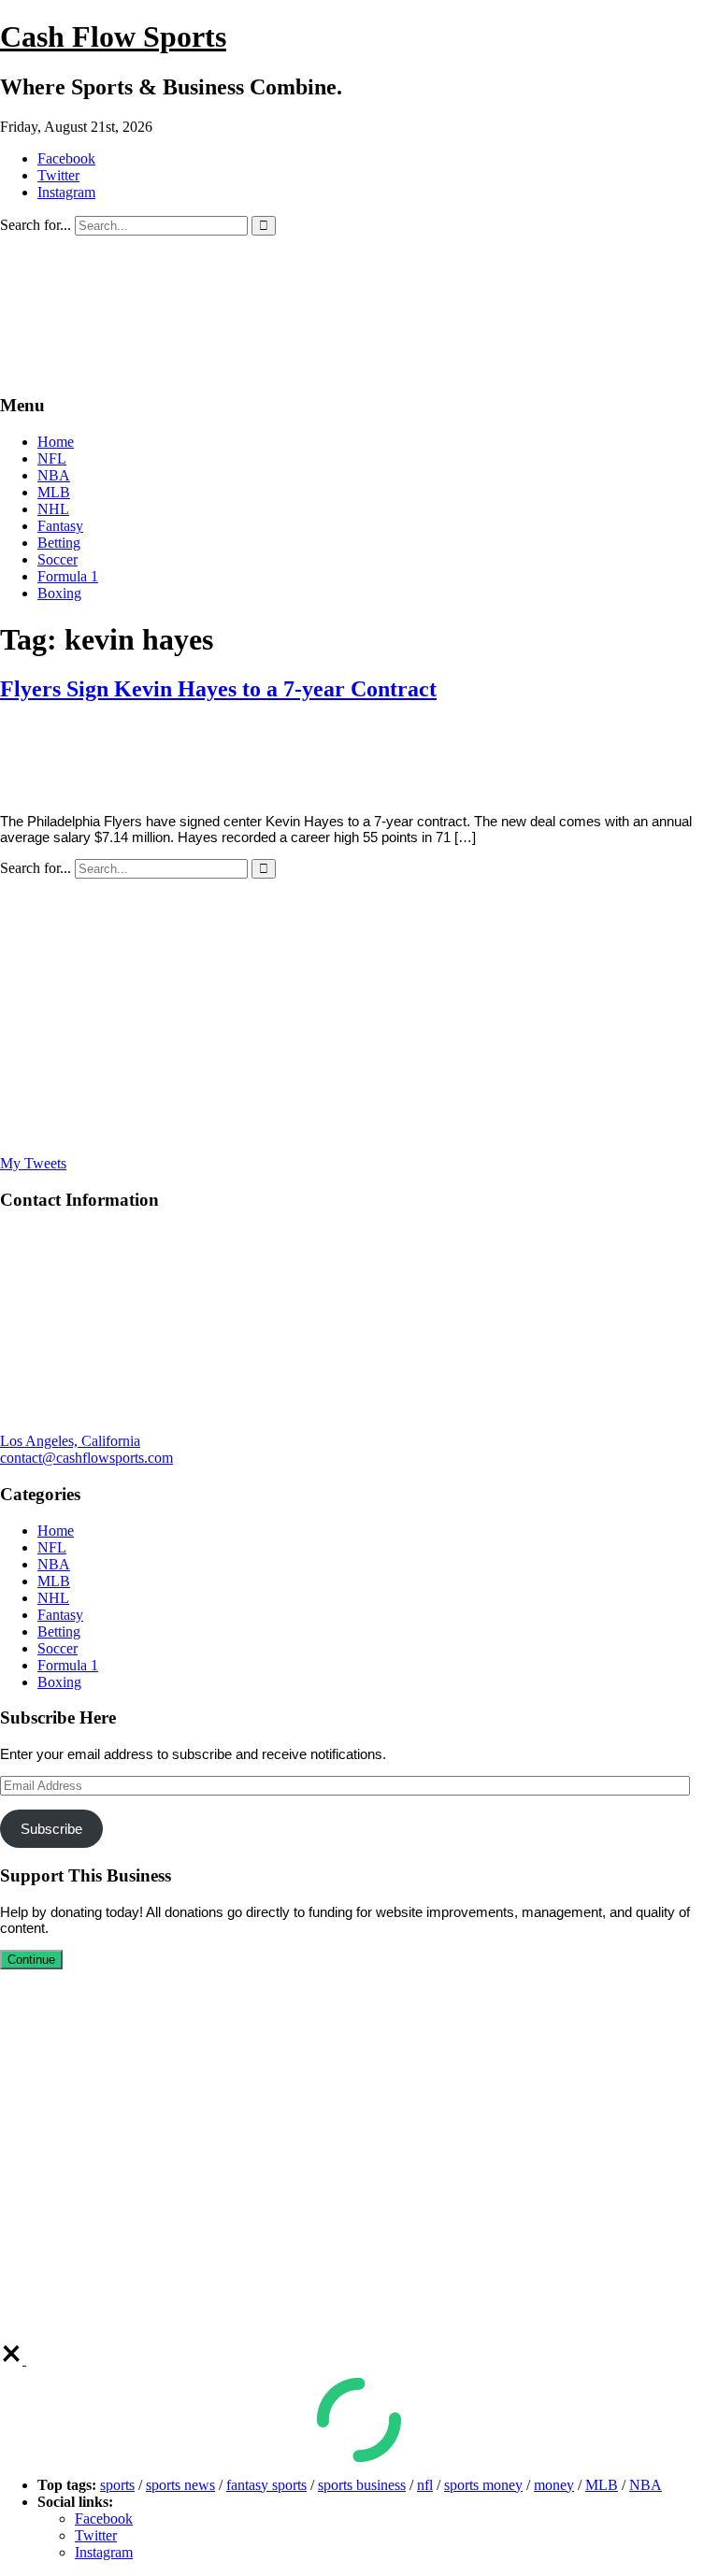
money (554, 2485)
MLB (54, 492)
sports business (362, 2485)
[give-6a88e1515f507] (13, 2360)
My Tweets (33, 1163)
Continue (31, 1960)
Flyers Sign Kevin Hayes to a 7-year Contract (218, 689)
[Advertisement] (359, 1017)
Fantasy (60, 526)
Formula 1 (68, 576)
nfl (425, 2485)
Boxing (59, 593)
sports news (180, 2485)
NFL (52, 458)
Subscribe (51, 1829)
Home (56, 442)
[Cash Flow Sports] (359, 370)
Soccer (57, 559)
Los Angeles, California (70, 1441)
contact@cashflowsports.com (86, 1458)
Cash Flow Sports (113, 36)
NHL (53, 509)
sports (117, 2485)
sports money (483, 2485)
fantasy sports (266, 2485)
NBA (54, 475)
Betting (59, 543)
